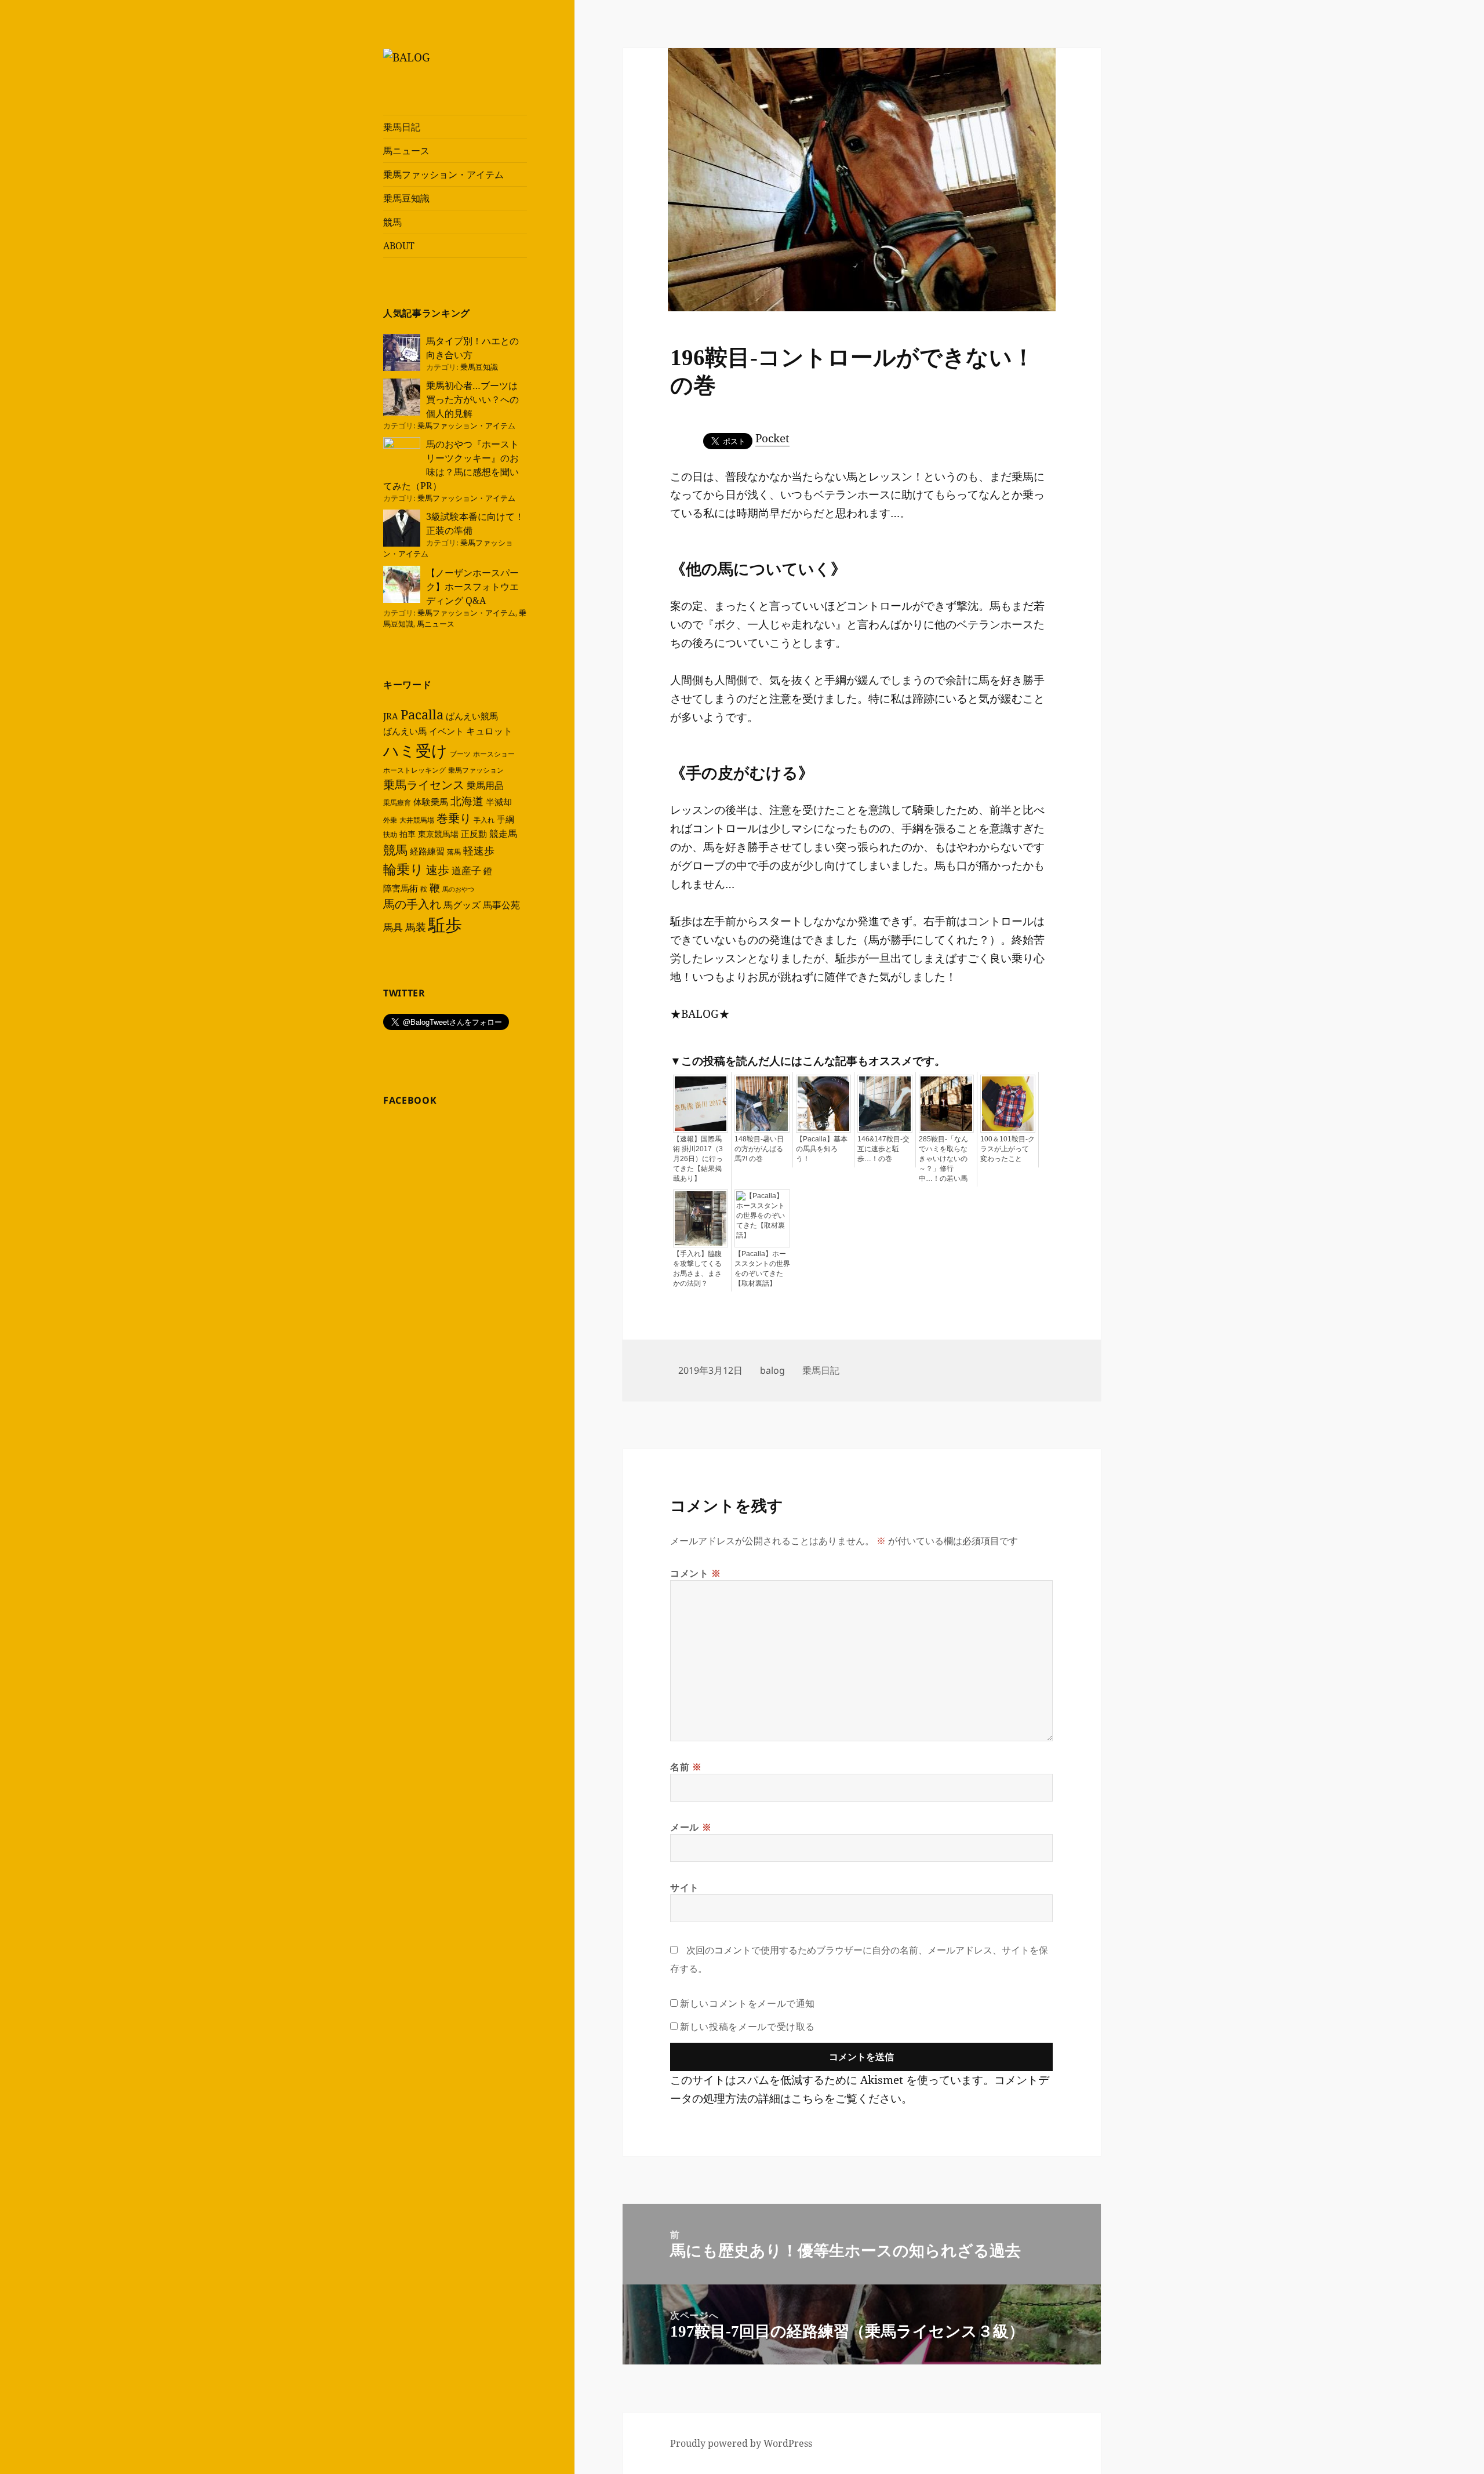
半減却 (499, 802)
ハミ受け (415, 750)
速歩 (438, 870)
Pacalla (422, 714)
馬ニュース (406, 151)
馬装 (416, 927)
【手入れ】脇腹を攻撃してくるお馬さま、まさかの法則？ (697, 1269)
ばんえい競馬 (472, 716)
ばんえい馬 (405, 731)
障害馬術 (401, 888)
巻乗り (454, 818)
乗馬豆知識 (406, 198)
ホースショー (494, 754)
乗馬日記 (402, 127)
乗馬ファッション (476, 770)
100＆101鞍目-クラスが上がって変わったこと (1007, 1149)
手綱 (505, 819)
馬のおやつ (458, 889)
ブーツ (460, 754)
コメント (696, 1573)
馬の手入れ (412, 904)
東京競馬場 (438, 834)
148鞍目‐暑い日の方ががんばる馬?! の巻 (759, 1149)
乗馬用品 (485, 785)
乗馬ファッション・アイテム (443, 174)
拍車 (408, 834)
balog (772, 1370)
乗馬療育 (397, 803)
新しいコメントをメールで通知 (748, 2003)
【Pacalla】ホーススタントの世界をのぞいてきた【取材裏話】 (762, 1269)
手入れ (484, 820)
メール (691, 1827)
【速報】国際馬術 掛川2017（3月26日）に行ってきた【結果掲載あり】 (698, 1159)
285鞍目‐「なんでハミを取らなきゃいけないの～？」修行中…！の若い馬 (943, 1159)
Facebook (410, 1100)
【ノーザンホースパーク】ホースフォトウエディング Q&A (472, 587)
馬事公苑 (501, 905)
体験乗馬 (431, 802)
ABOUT (399, 246)
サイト (685, 1887)
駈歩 (445, 925)
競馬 (392, 222)
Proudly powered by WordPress (741, 2443)
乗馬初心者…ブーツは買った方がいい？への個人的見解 (472, 399)
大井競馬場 (417, 820)
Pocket (772, 438)
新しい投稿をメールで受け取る (748, 2027)
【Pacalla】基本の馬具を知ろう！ (822, 1149)
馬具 (393, 927)
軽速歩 (479, 850)
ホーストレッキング (414, 770)
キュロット (489, 731)
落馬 (454, 852)
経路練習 (427, 851)
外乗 (390, 820)
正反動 (474, 834)
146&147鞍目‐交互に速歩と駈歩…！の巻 (883, 1149)
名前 (686, 1767)
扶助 (390, 834)
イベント (446, 731)
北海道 (467, 801)
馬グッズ (462, 905)
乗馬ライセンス (424, 785)
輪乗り (403, 869)
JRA (391, 716)
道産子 (466, 870)
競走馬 (503, 834)
